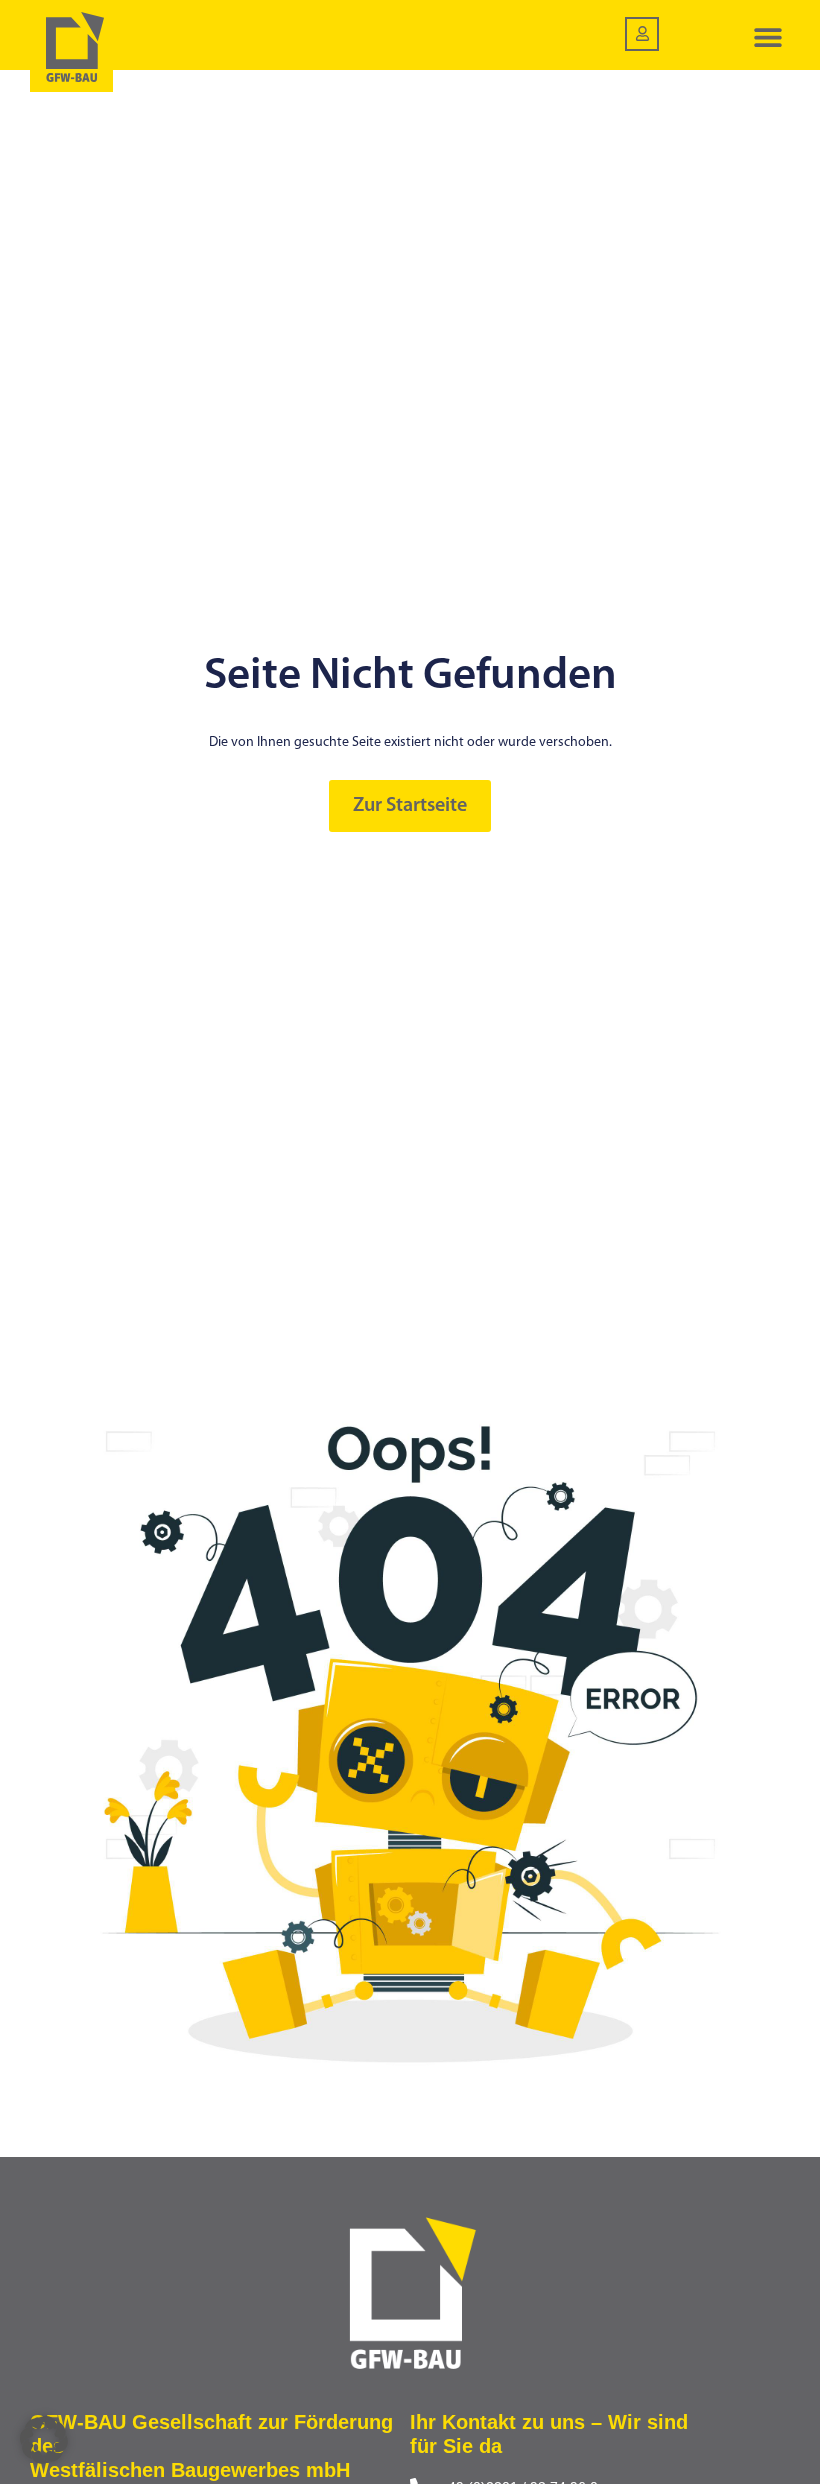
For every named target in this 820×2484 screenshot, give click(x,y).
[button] (767, 37)
